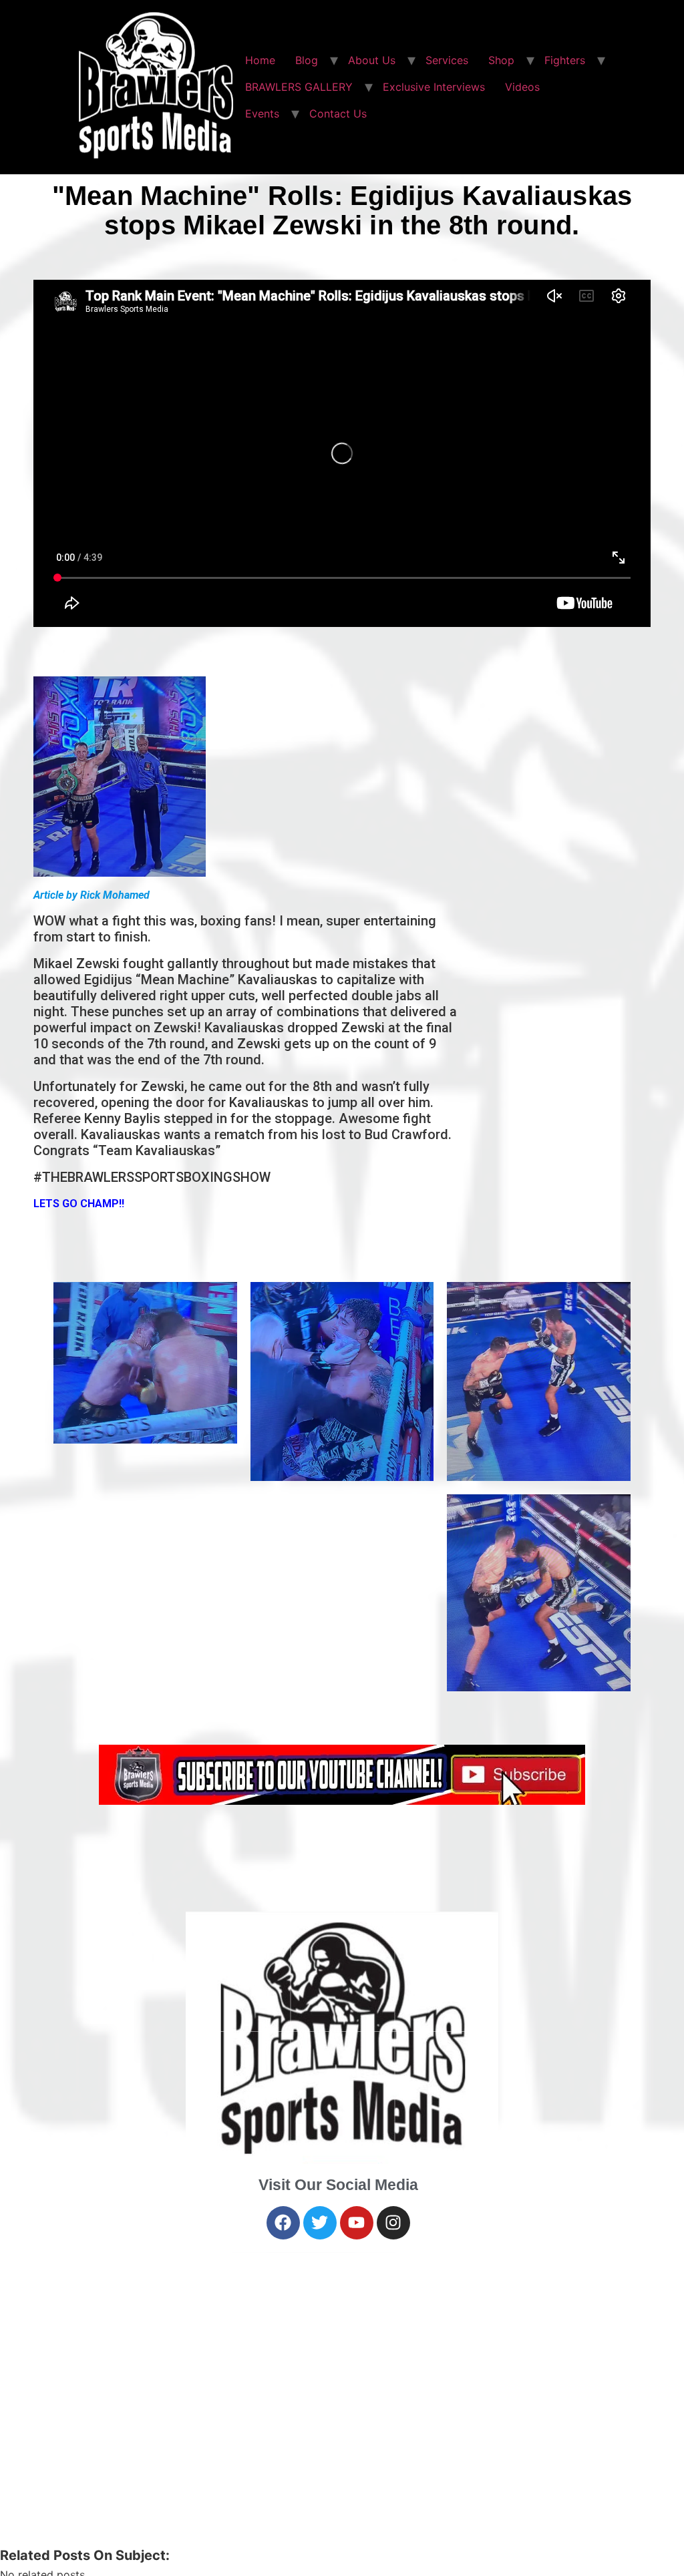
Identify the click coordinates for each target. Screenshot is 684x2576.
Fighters (565, 60)
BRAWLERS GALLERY (299, 87)
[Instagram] (393, 2223)
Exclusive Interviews (434, 87)
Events (262, 114)
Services (447, 60)
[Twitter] (320, 2223)
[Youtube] (357, 2223)
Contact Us (338, 114)
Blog (307, 60)
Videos (522, 87)
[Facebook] (283, 2223)
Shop (501, 60)
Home (260, 60)
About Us (372, 60)
